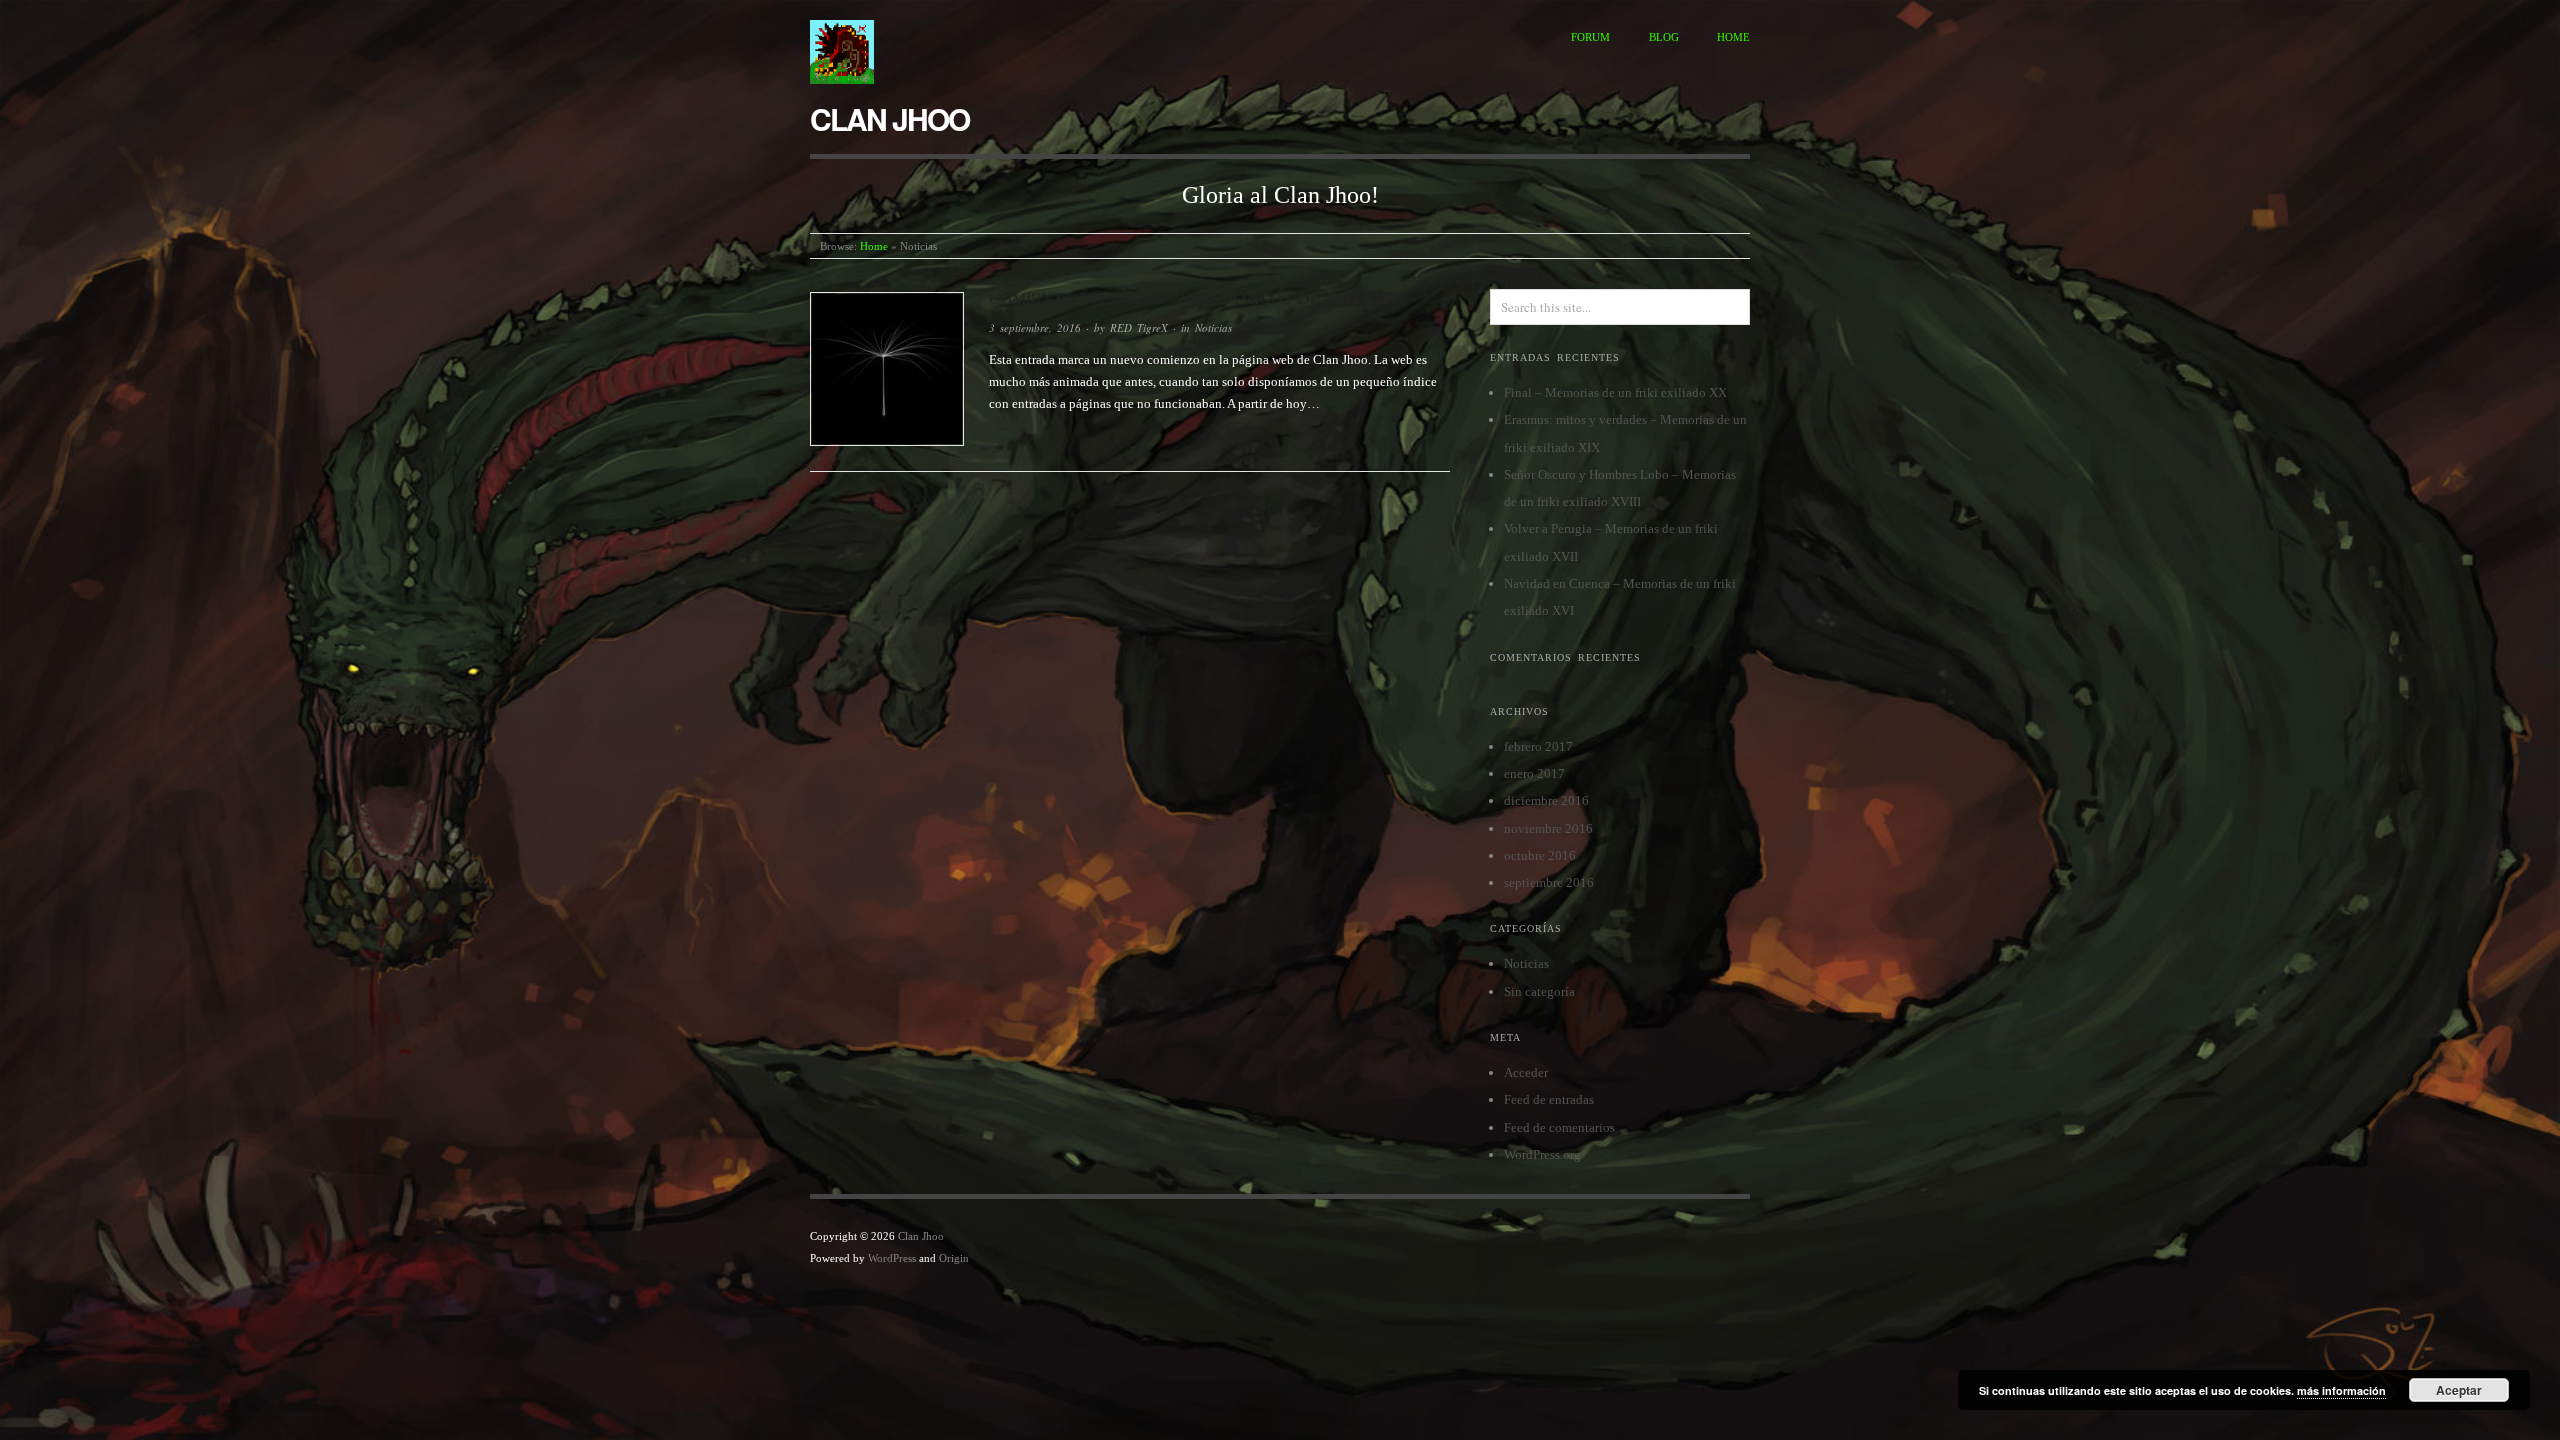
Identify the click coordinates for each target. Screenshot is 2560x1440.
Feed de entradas (1549, 1099)
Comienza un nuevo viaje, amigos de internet (1197, 298)
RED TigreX (1139, 327)
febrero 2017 (1538, 746)
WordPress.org (1542, 1154)
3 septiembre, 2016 (1035, 327)
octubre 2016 (1540, 855)
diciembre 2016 (1546, 800)
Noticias (1213, 327)
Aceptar (2459, 1390)
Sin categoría (1539, 991)
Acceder (1526, 1072)
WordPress (892, 1258)
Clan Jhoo (889, 118)
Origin (954, 1258)
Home (1733, 37)
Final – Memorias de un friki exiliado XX (1615, 392)
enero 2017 (1534, 773)
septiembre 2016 (1549, 882)
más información (2341, 1390)
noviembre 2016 (1548, 828)
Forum (1590, 37)
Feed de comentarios (1559, 1127)
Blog (1664, 37)
